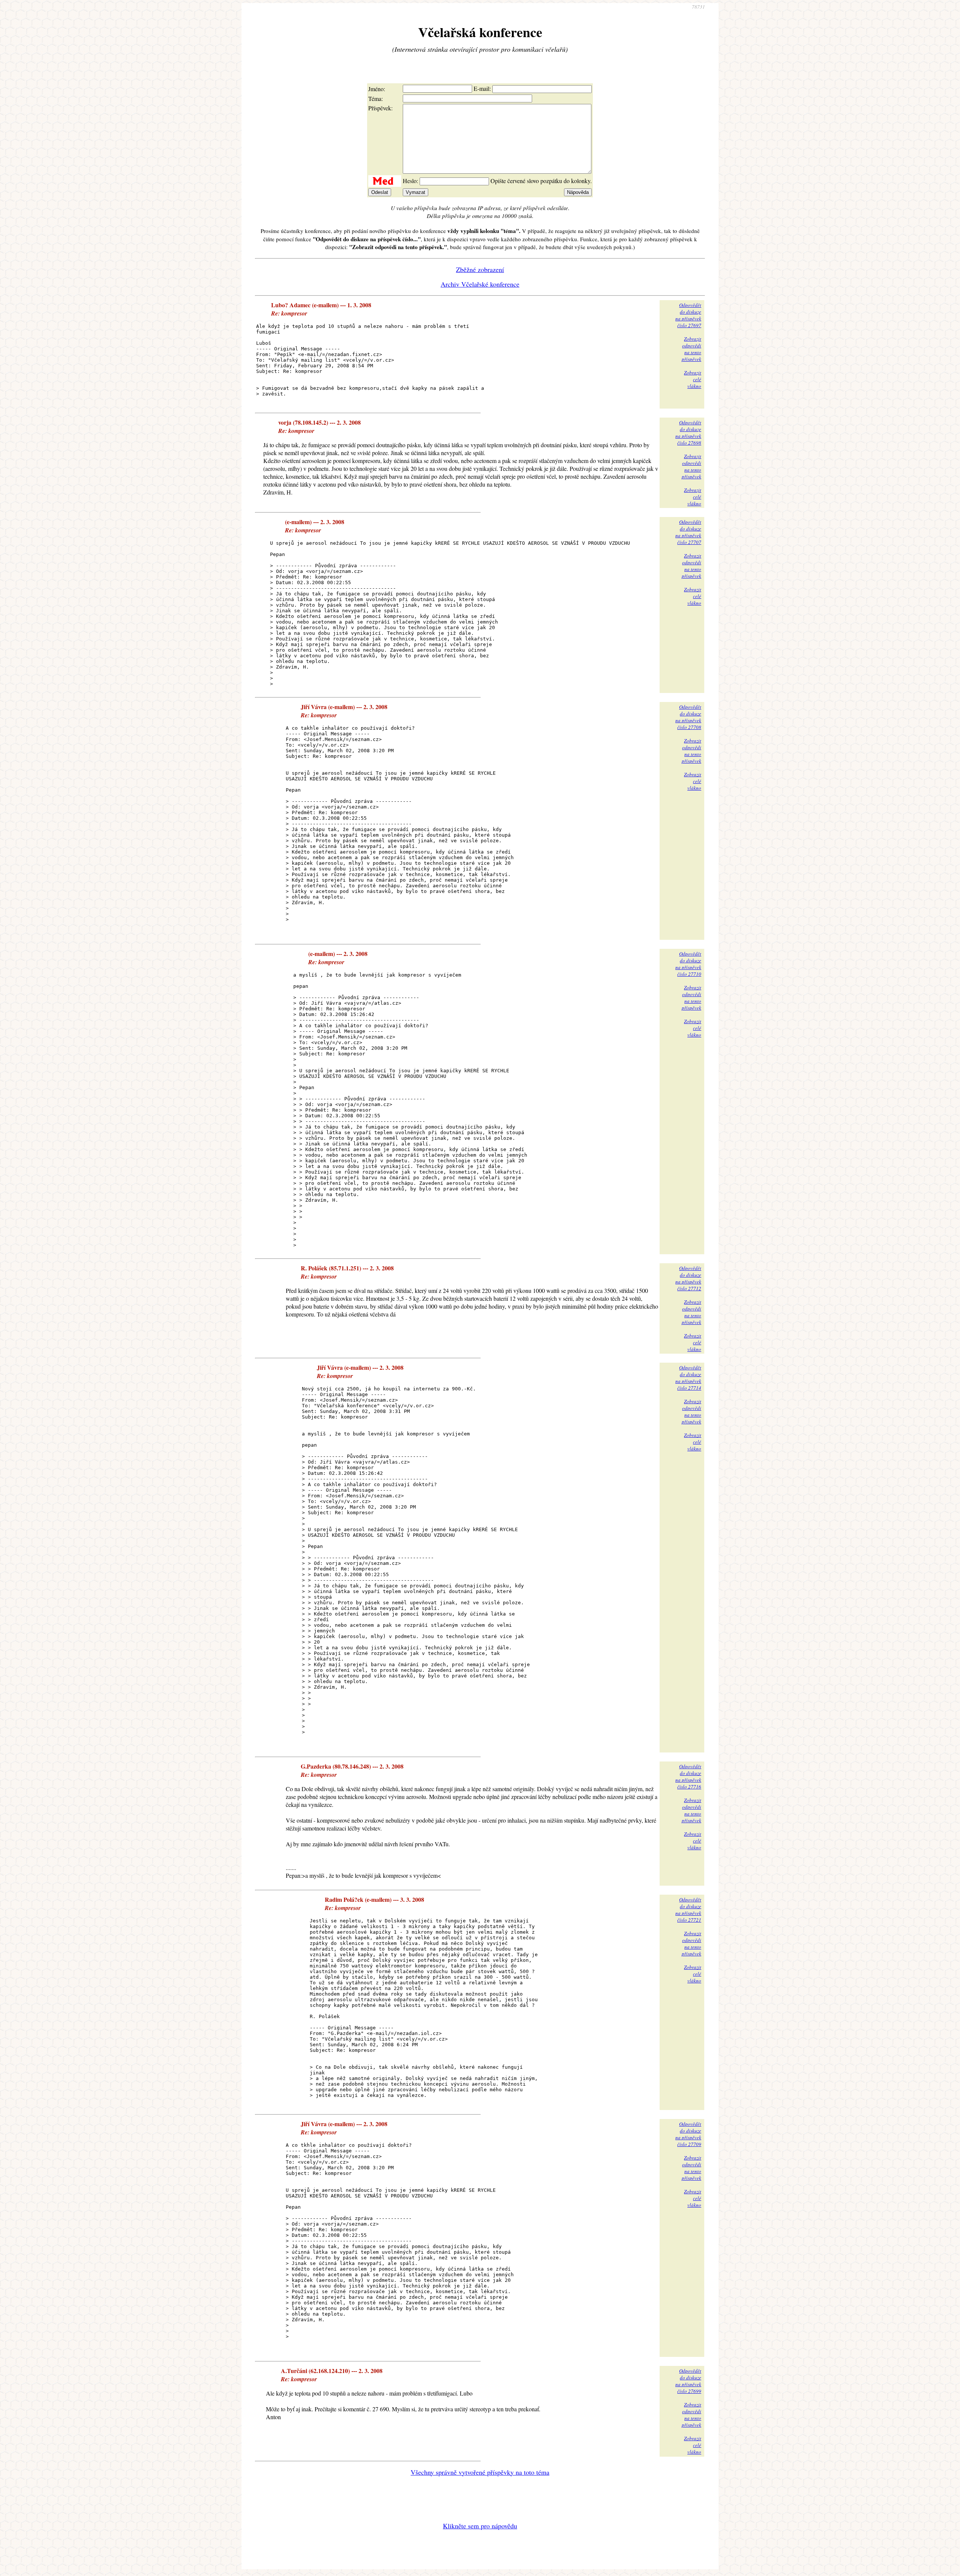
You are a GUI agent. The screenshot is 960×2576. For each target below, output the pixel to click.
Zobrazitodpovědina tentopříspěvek (691, 349)
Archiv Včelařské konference (480, 284)
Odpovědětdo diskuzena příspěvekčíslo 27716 (688, 1776)
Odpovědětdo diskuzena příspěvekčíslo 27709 (688, 2134)
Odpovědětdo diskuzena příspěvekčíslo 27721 (688, 1910)
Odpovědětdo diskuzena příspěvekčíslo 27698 (688, 433)
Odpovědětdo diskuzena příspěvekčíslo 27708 (688, 717)
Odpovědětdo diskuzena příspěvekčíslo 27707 (688, 532)
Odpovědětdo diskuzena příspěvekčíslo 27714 (688, 1378)
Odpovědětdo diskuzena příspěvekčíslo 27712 (688, 1278)
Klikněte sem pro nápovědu (480, 2526)
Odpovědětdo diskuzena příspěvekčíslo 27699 (688, 2381)
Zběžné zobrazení (480, 269)
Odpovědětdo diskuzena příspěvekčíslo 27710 (688, 964)
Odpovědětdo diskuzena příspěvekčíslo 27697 (688, 315)
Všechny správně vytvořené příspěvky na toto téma (480, 2472)
